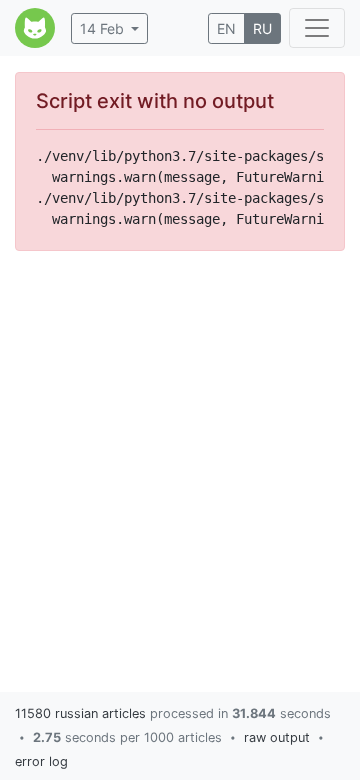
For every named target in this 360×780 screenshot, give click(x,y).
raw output (277, 737)
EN (226, 28)
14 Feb (102, 28)
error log (41, 761)
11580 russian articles (80, 713)
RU (262, 28)
